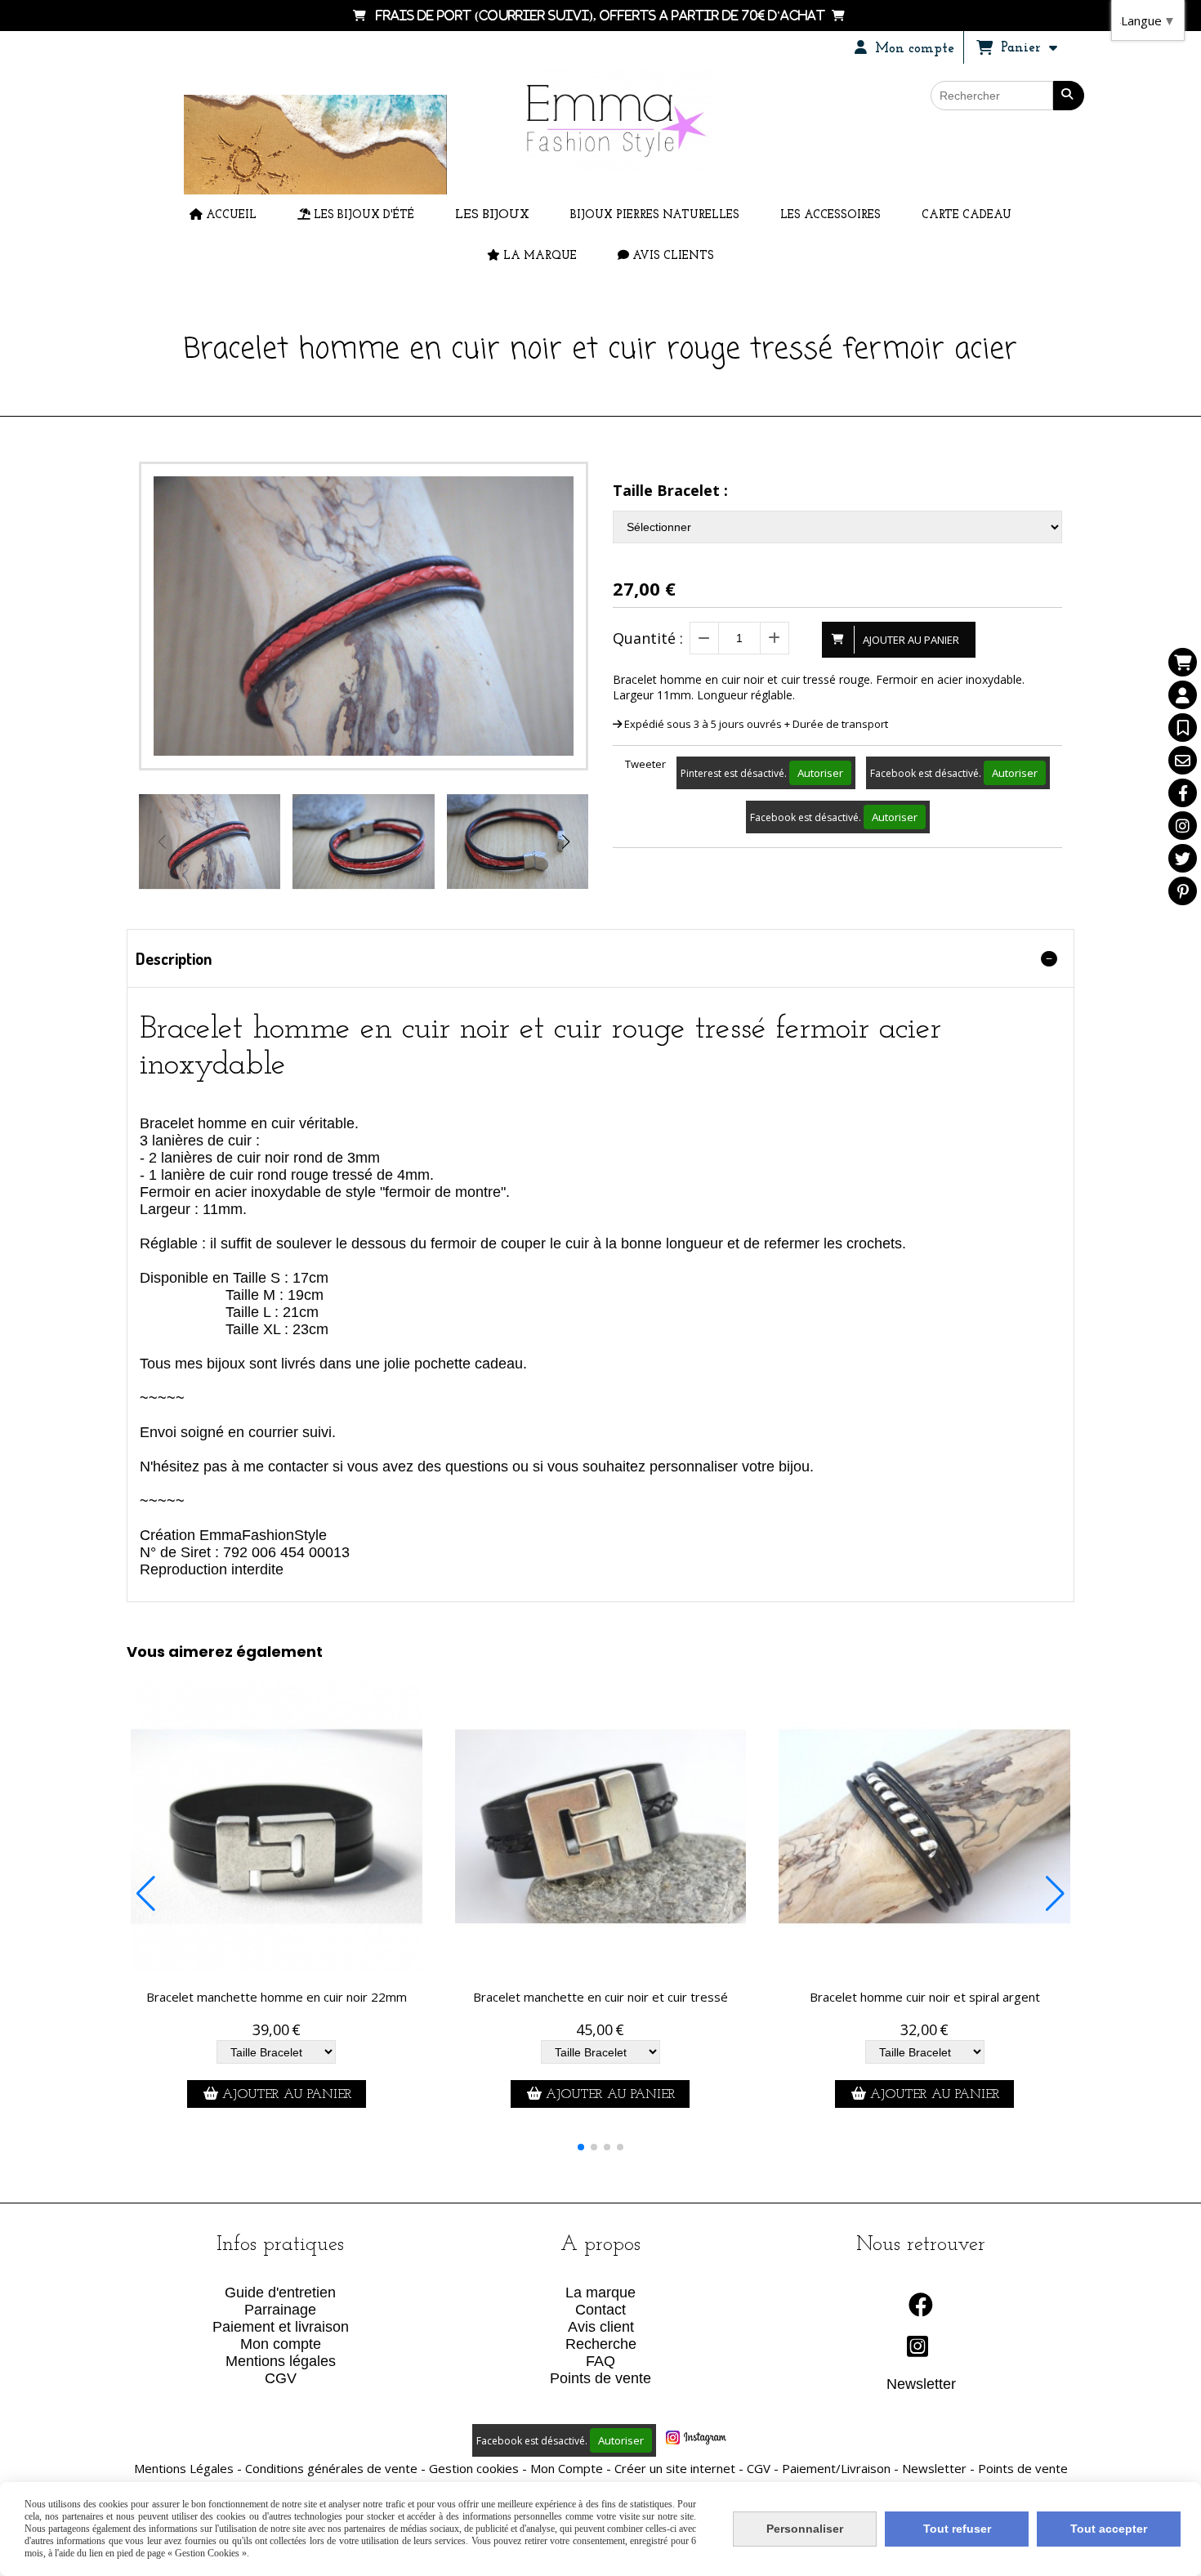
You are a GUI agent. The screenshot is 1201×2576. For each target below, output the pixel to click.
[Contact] (1183, 760)
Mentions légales (281, 2361)
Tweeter (645, 764)
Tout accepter (1109, 2529)
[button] (565, 842)
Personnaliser (805, 2529)
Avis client (601, 2327)
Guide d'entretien (280, 2293)
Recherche (601, 2344)
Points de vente (600, 2378)
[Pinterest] (1183, 891)
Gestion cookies (474, 2468)
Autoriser (820, 773)
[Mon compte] (1183, 695)
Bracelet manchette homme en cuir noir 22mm (277, 1997)
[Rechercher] (1069, 96)
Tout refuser (957, 2529)
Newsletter (921, 2384)
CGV (281, 2378)
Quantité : (648, 638)
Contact (600, 2310)
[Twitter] (1183, 858)
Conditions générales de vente (331, 2468)
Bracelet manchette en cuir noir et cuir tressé (600, 1997)
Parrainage (280, 2310)
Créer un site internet (675, 2468)
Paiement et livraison (281, 2327)
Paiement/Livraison (836, 2468)
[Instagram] (1183, 826)
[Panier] (1183, 662)
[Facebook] (1183, 793)
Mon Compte (567, 2468)
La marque (600, 2293)
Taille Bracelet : (670, 490)
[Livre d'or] (1183, 728)
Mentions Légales (184, 2468)
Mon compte (281, 2344)
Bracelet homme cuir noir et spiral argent (925, 1997)
